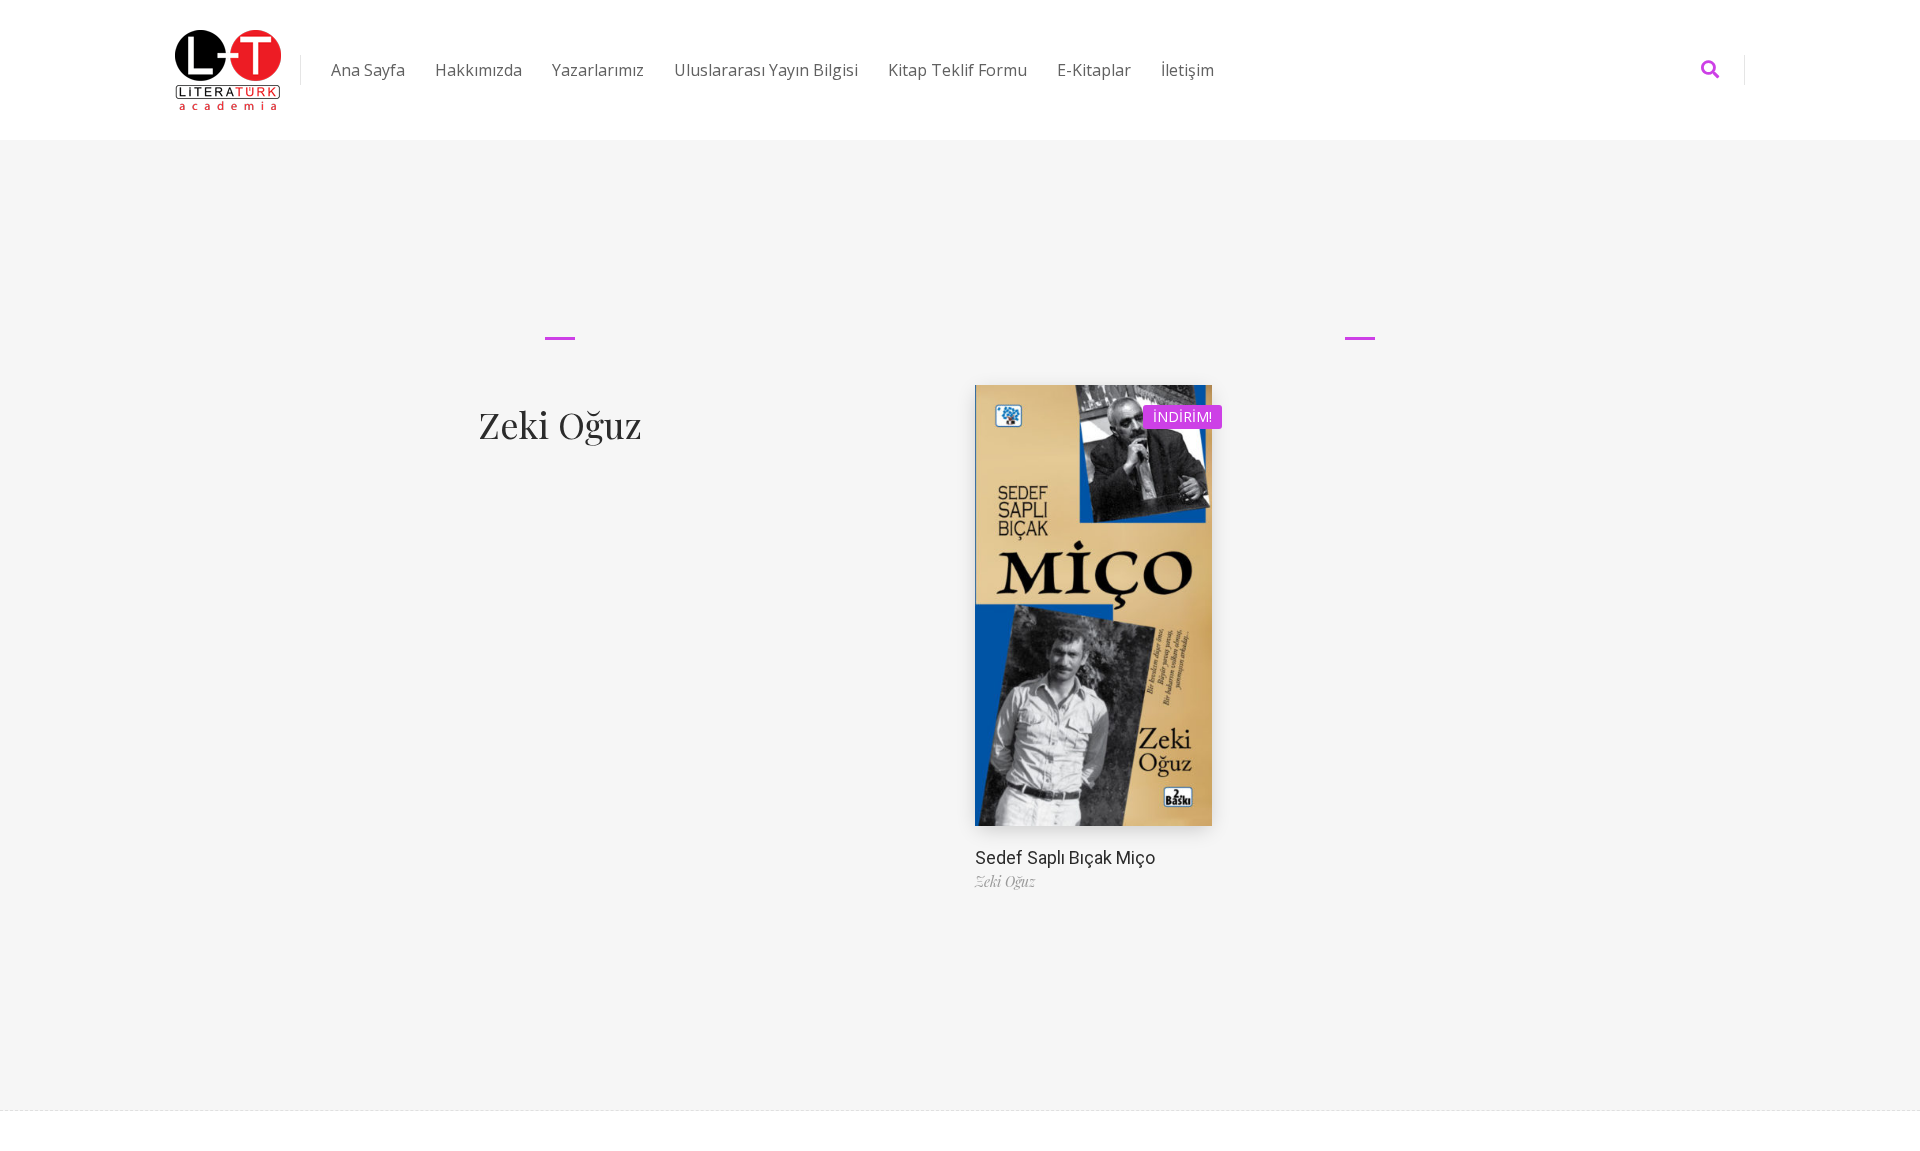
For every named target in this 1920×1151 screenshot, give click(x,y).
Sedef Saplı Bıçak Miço (1065, 857)
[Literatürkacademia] (228, 70)
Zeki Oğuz (560, 424)
